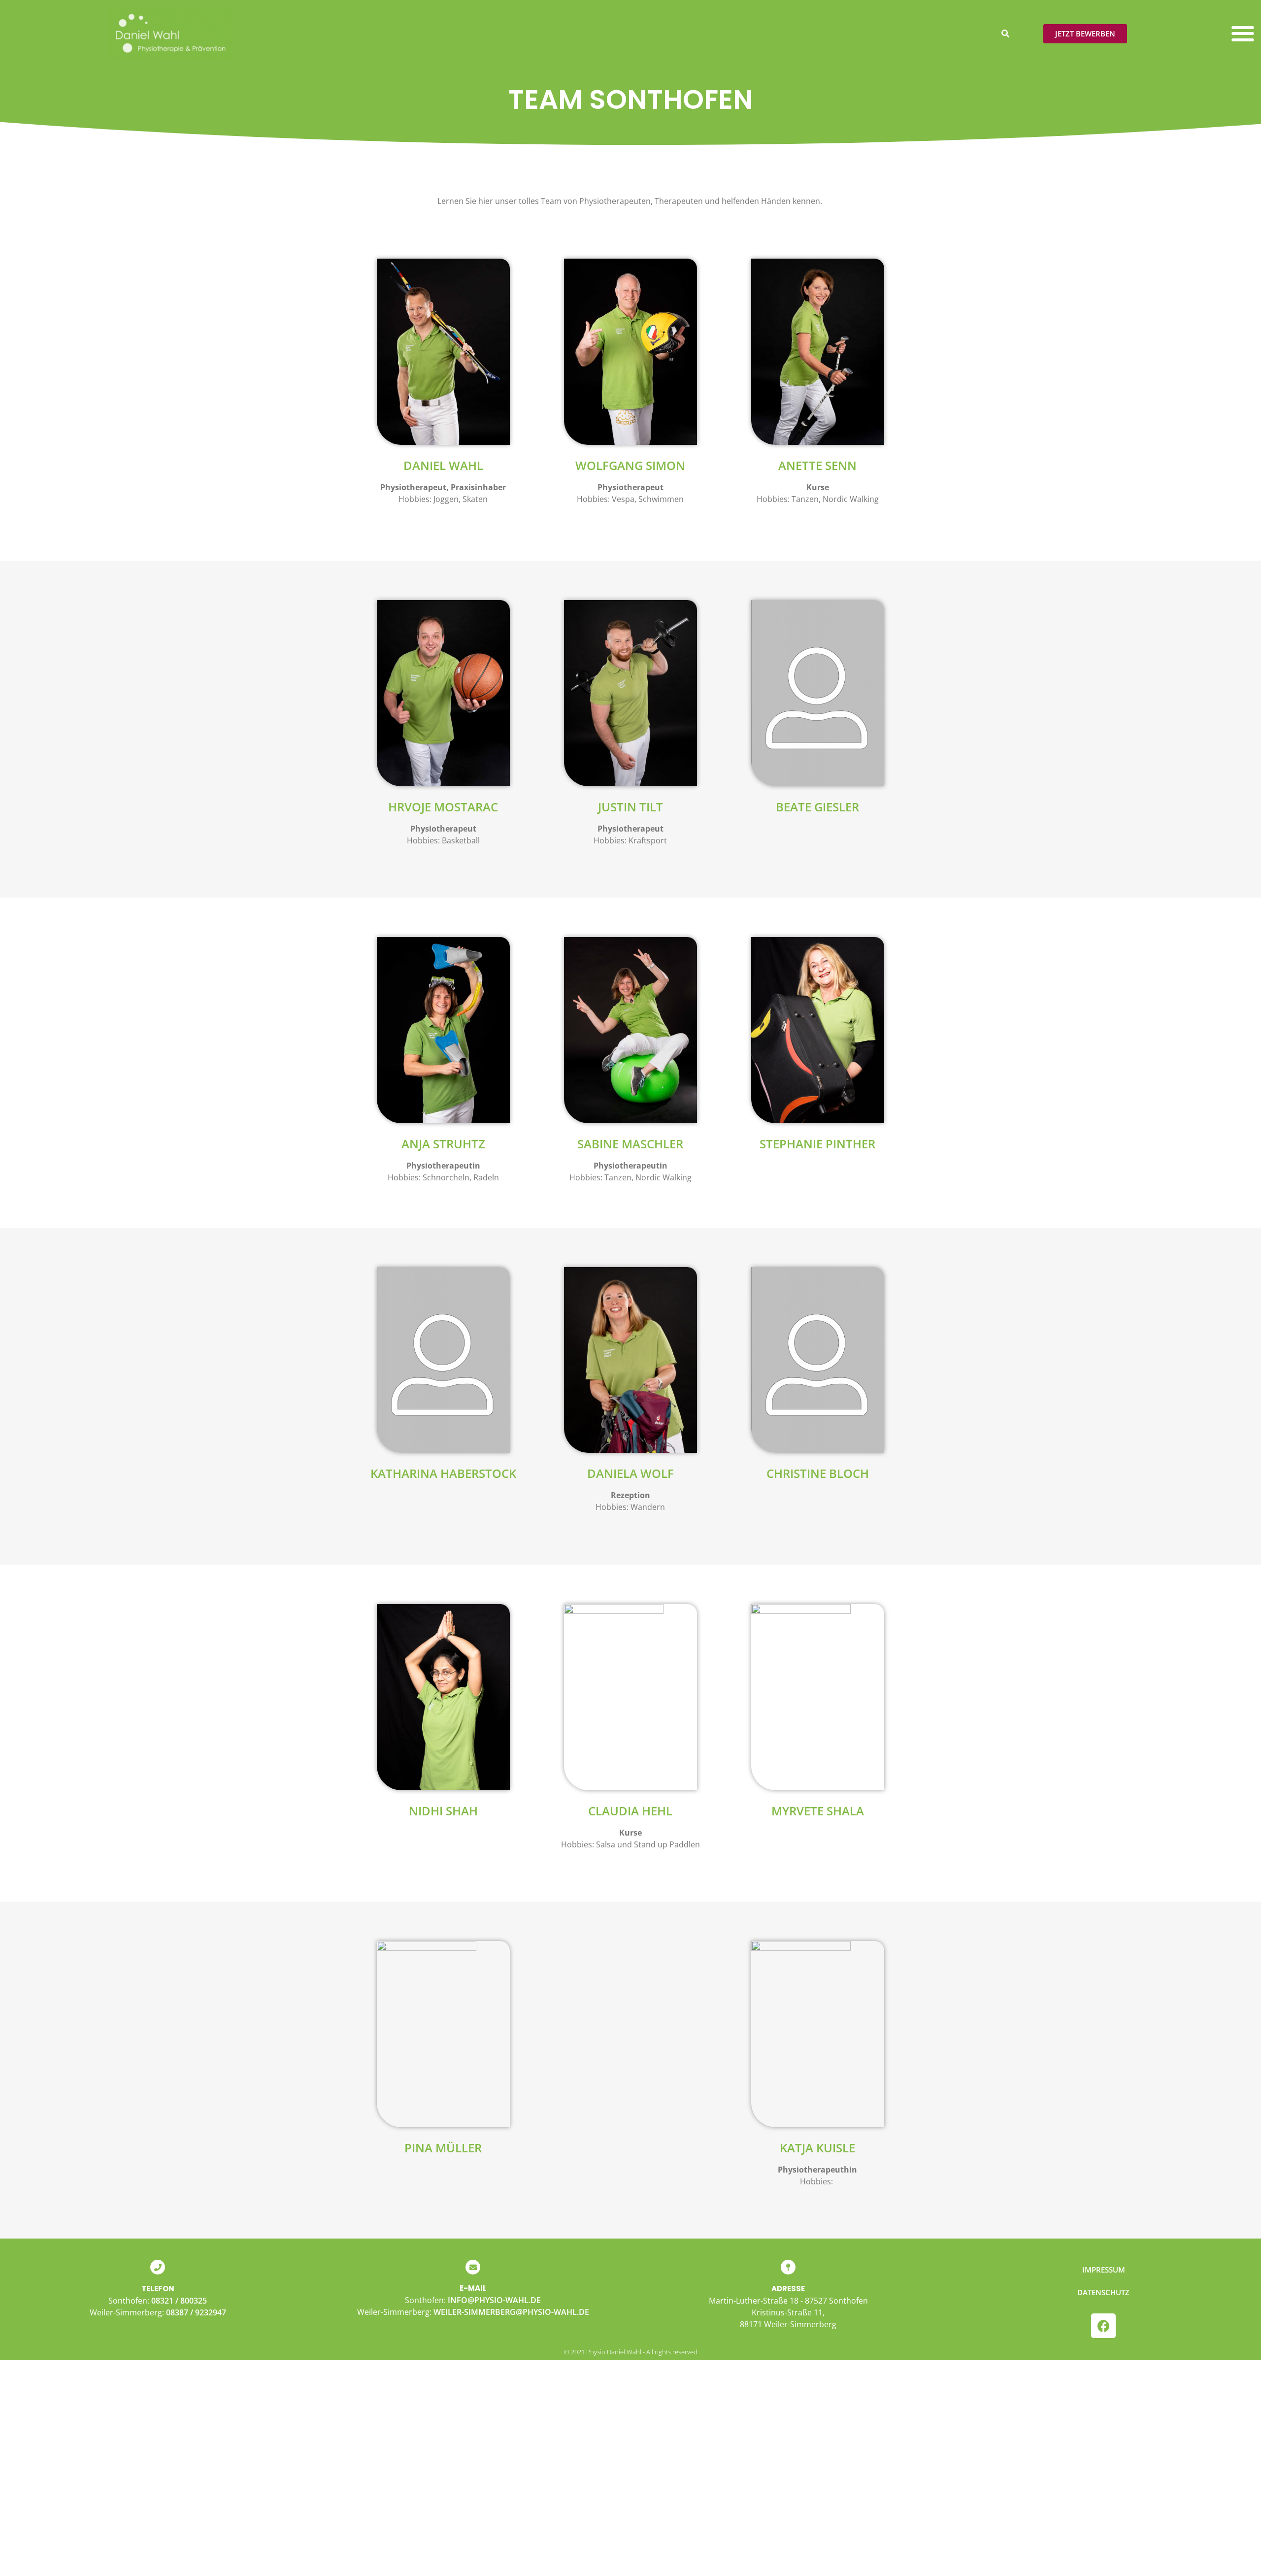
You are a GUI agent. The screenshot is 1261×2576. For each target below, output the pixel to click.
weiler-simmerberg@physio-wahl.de (511, 2312)
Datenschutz (1103, 2292)
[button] (1005, 33)
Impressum (1104, 2270)
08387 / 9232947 (196, 2312)
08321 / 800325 (179, 2301)
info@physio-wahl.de (494, 2300)
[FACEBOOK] (1103, 2326)
